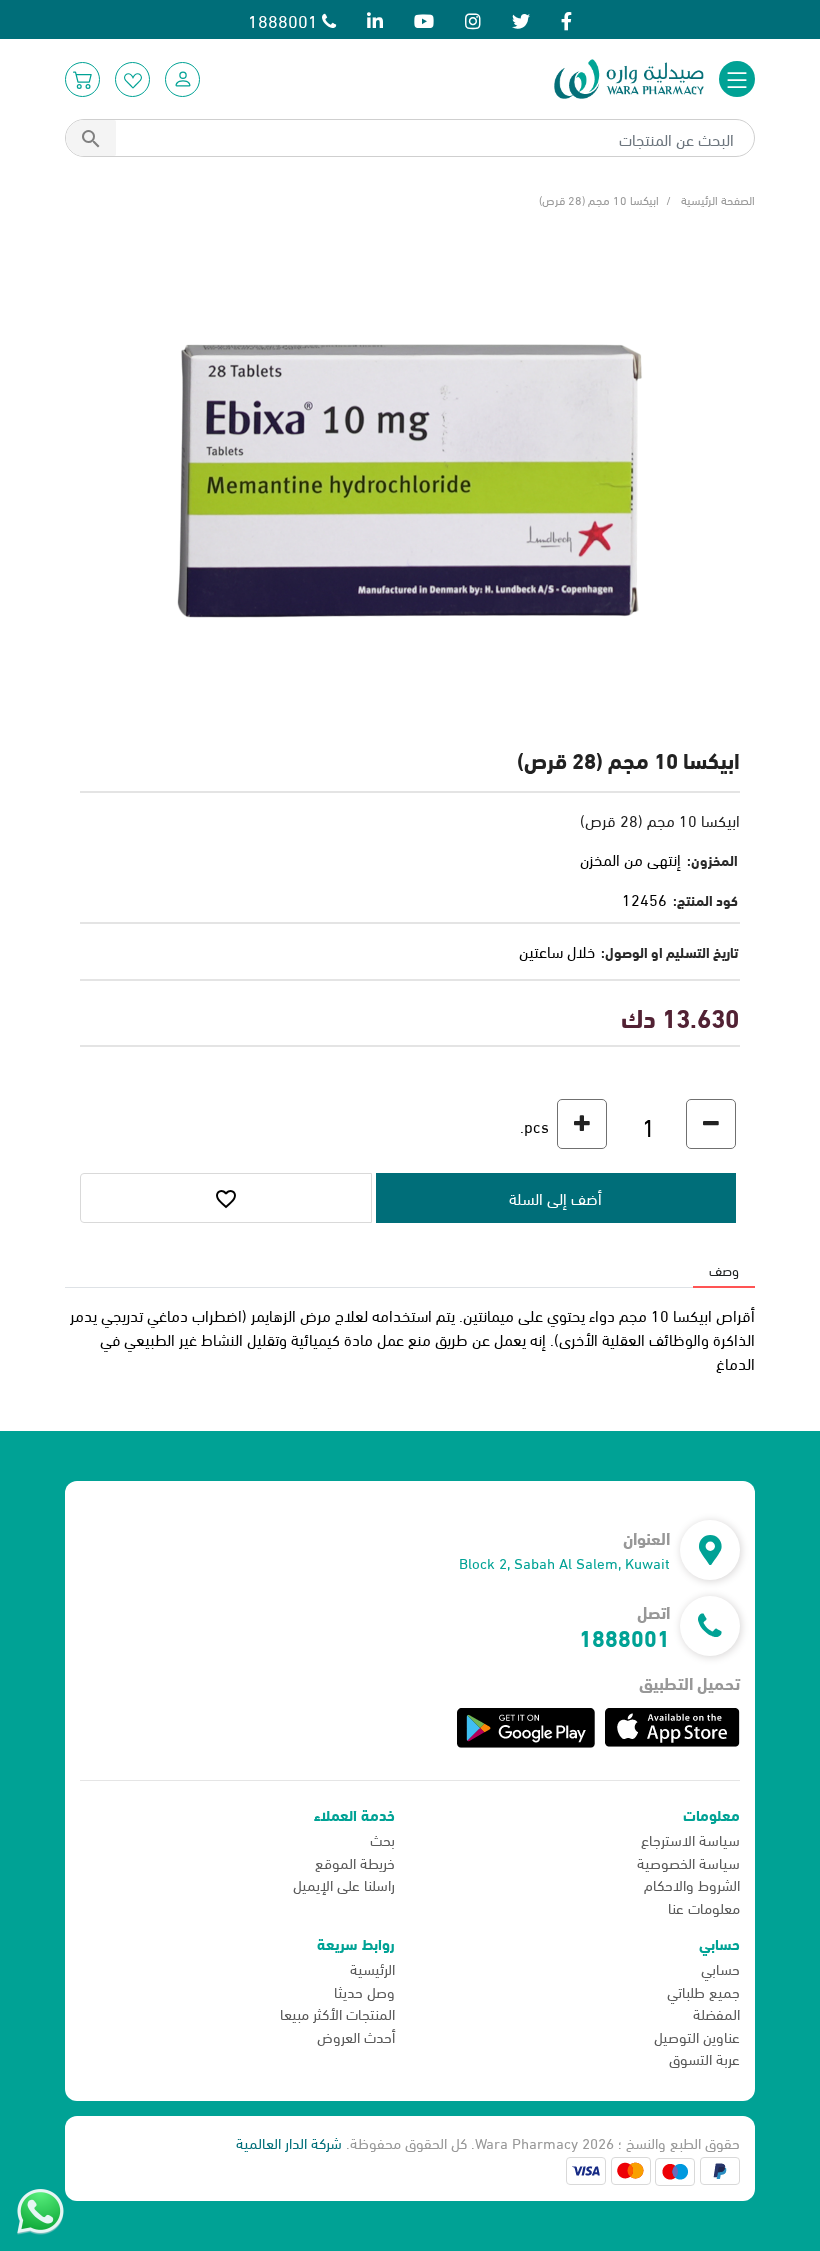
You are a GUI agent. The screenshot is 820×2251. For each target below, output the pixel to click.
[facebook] (566, 19)
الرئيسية (372, 1968)
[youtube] (424, 19)
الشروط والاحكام (692, 1884)
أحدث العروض (356, 2036)
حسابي (720, 1968)
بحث (382, 1839)
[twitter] (521, 19)
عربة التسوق (704, 2058)
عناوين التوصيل (697, 2036)
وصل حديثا (364, 1991)
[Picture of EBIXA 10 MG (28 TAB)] (410, 477)
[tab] (724, 1269)
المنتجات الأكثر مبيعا (337, 2013)
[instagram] (473, 19)
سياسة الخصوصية (688, 1862)
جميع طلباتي (703, 1991)
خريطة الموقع (355, 1862)
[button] (182, 79)
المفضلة (716, 2013)
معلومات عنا (704, 1907)
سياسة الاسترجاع (690, 1839)
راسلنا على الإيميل (344, 1884)
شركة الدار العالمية (289, 2142)
